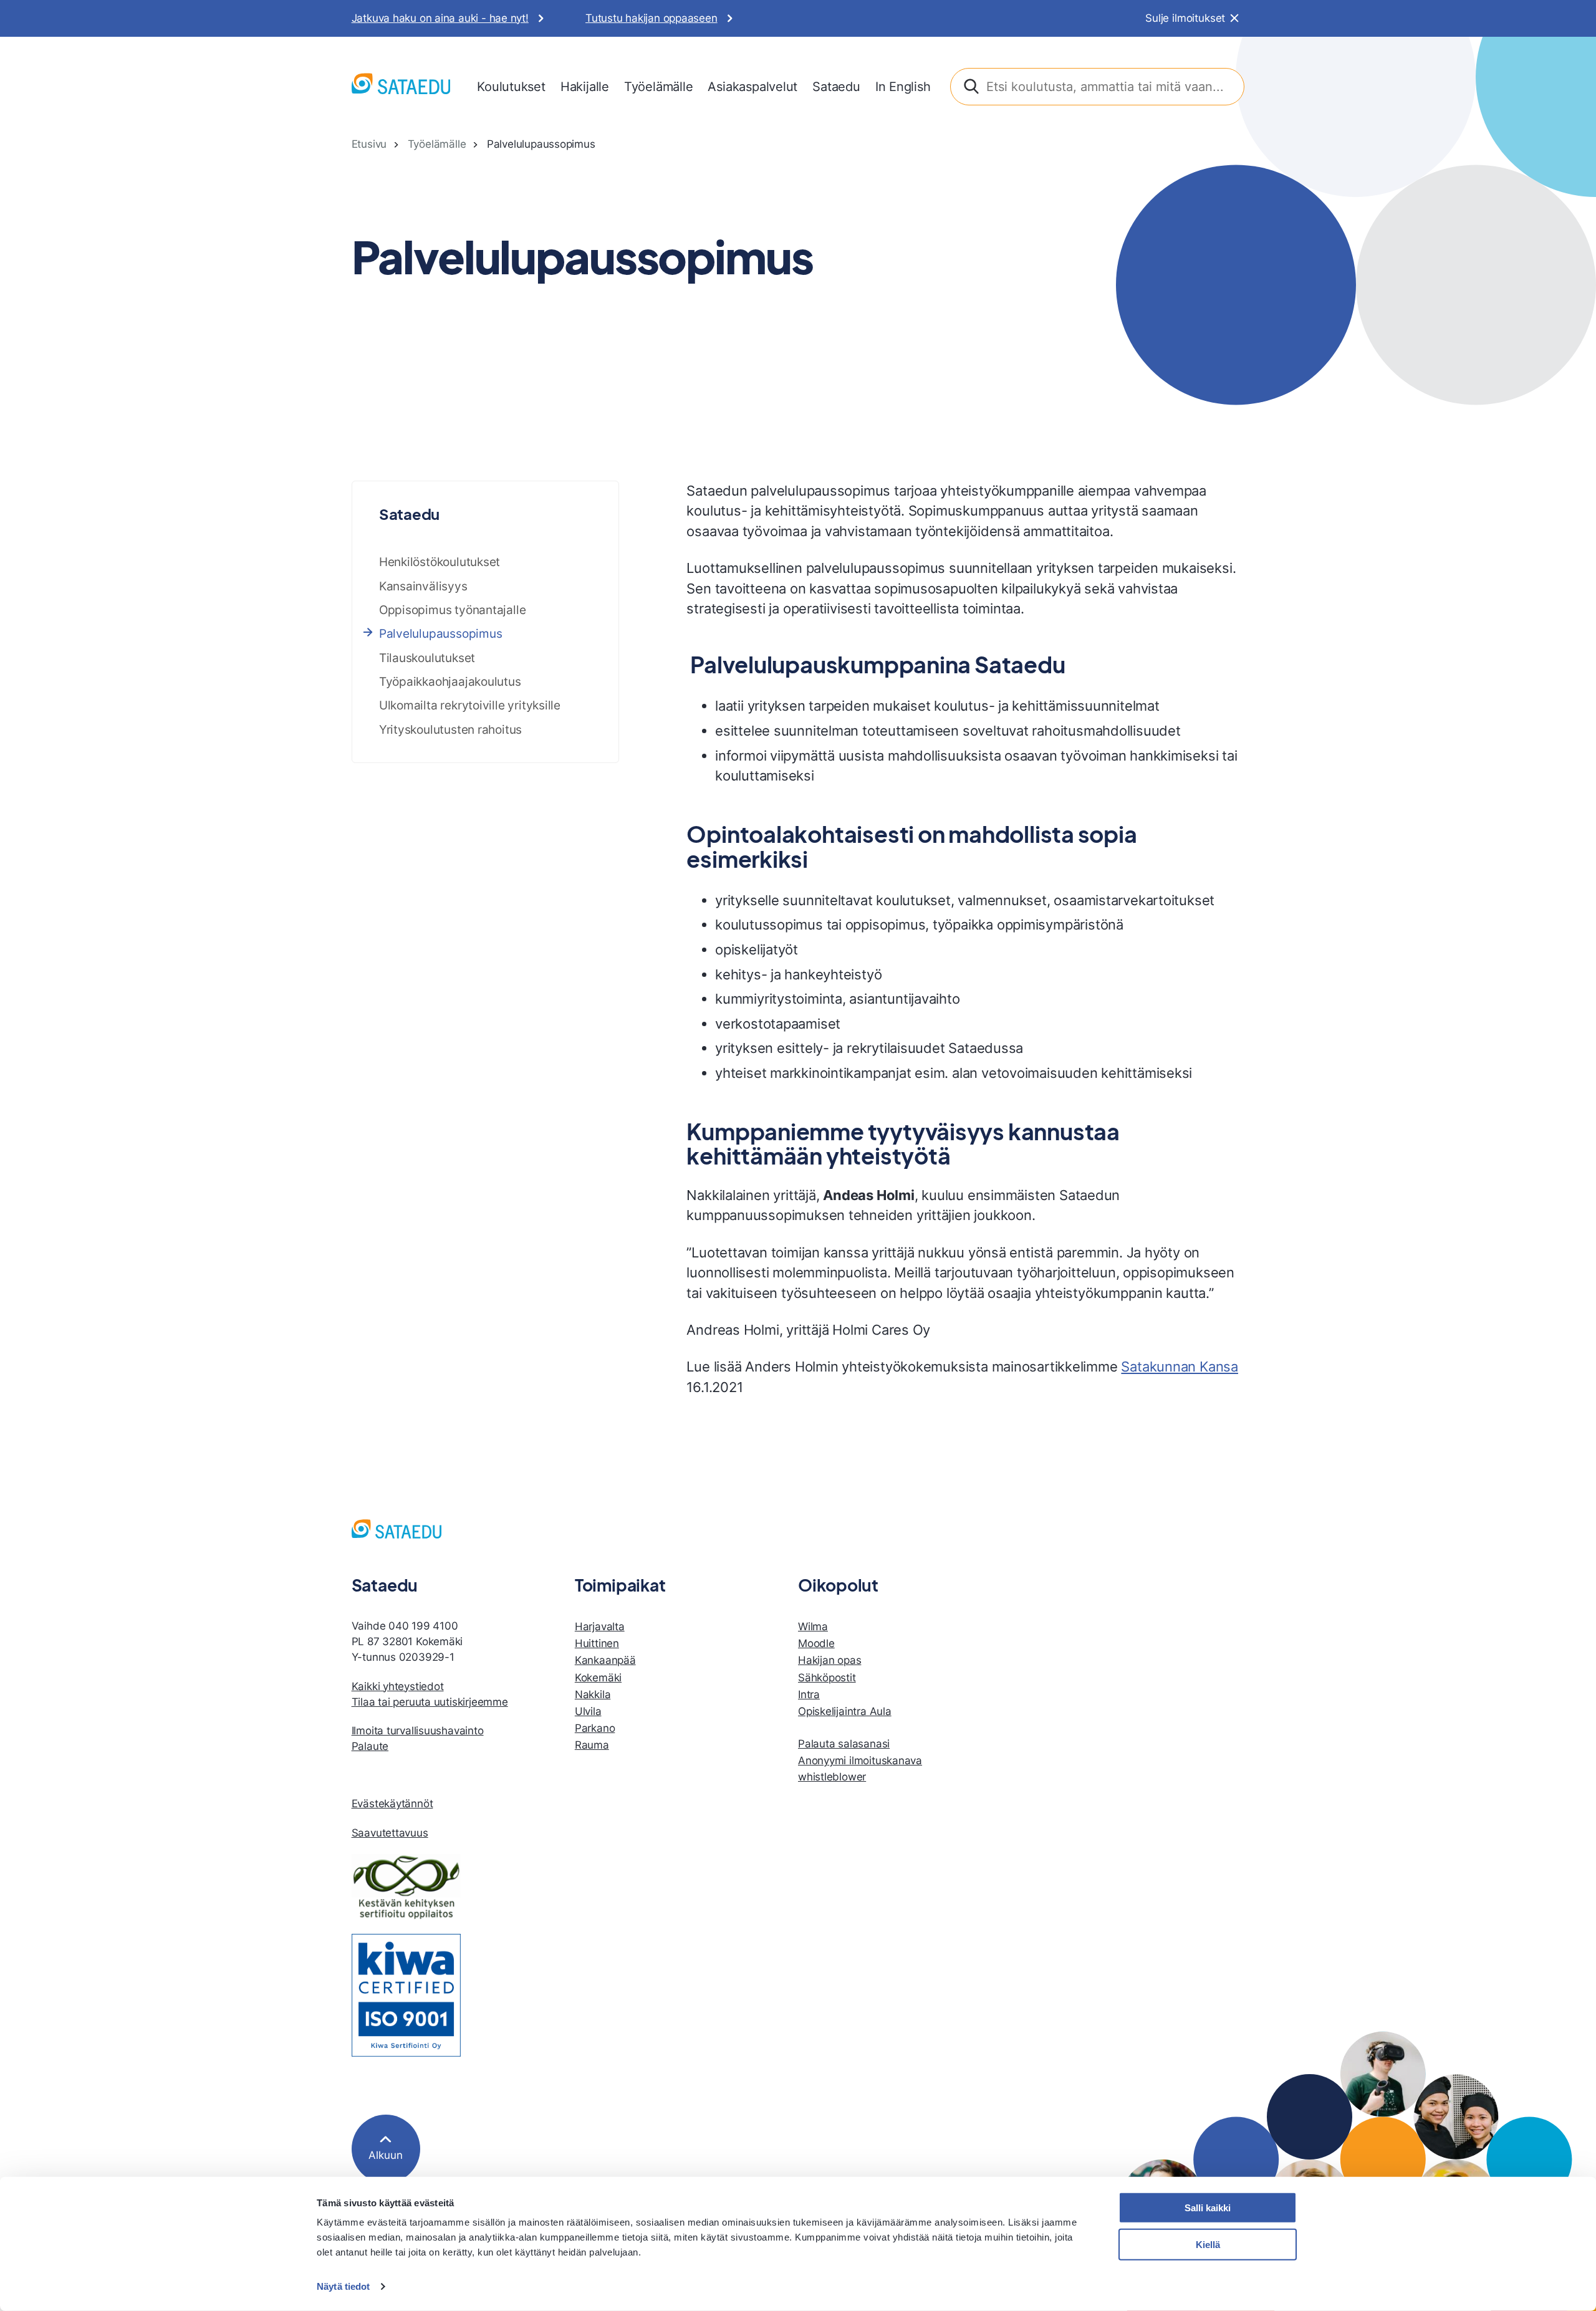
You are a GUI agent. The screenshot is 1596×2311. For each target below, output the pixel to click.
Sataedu (836, 86)
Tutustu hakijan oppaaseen (651, 18)
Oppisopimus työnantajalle (453, 610)
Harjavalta (600, 1626)
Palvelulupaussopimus (441, 633)
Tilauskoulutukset (427, 658)
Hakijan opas (829, 1660)
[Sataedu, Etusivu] (401, 86)
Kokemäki (598, 1678)
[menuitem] (511, 87)
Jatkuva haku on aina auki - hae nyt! (440, 18)
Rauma (592, 1745)
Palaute (370, 1746)
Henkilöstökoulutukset (440, 562)
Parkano (595, 1728)
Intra (809, 1694)
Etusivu (369, 144)
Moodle (816, 1643)
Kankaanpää (605, 1660)
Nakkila (593, 1694)
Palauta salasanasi (844, 1744)
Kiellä (1208, 2245)
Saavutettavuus (390, 1833)
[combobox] (1098, 87)
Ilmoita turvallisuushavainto (418, 1731)
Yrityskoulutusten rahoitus (450, 729)
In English (903, 86)
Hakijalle (585, 86)
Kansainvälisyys (423, 586)
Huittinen (597, 1643)
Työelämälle (659, 86)
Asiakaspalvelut (752, 86)
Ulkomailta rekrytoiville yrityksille (470, 705)
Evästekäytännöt (392, 1804)
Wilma (813, 1626)
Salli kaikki (1208, 2208)
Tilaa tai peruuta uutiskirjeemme (430, 1702)
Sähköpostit (827, 1678)
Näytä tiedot (343, 2286)
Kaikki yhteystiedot (398, 1686)
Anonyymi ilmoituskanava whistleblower (860, 1768)
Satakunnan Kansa (1180, 1367)
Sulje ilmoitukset (1185, 18)
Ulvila (588, 1711)
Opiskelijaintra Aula (845, 1711)
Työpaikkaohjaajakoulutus (450, 681)
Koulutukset (511, 86)
